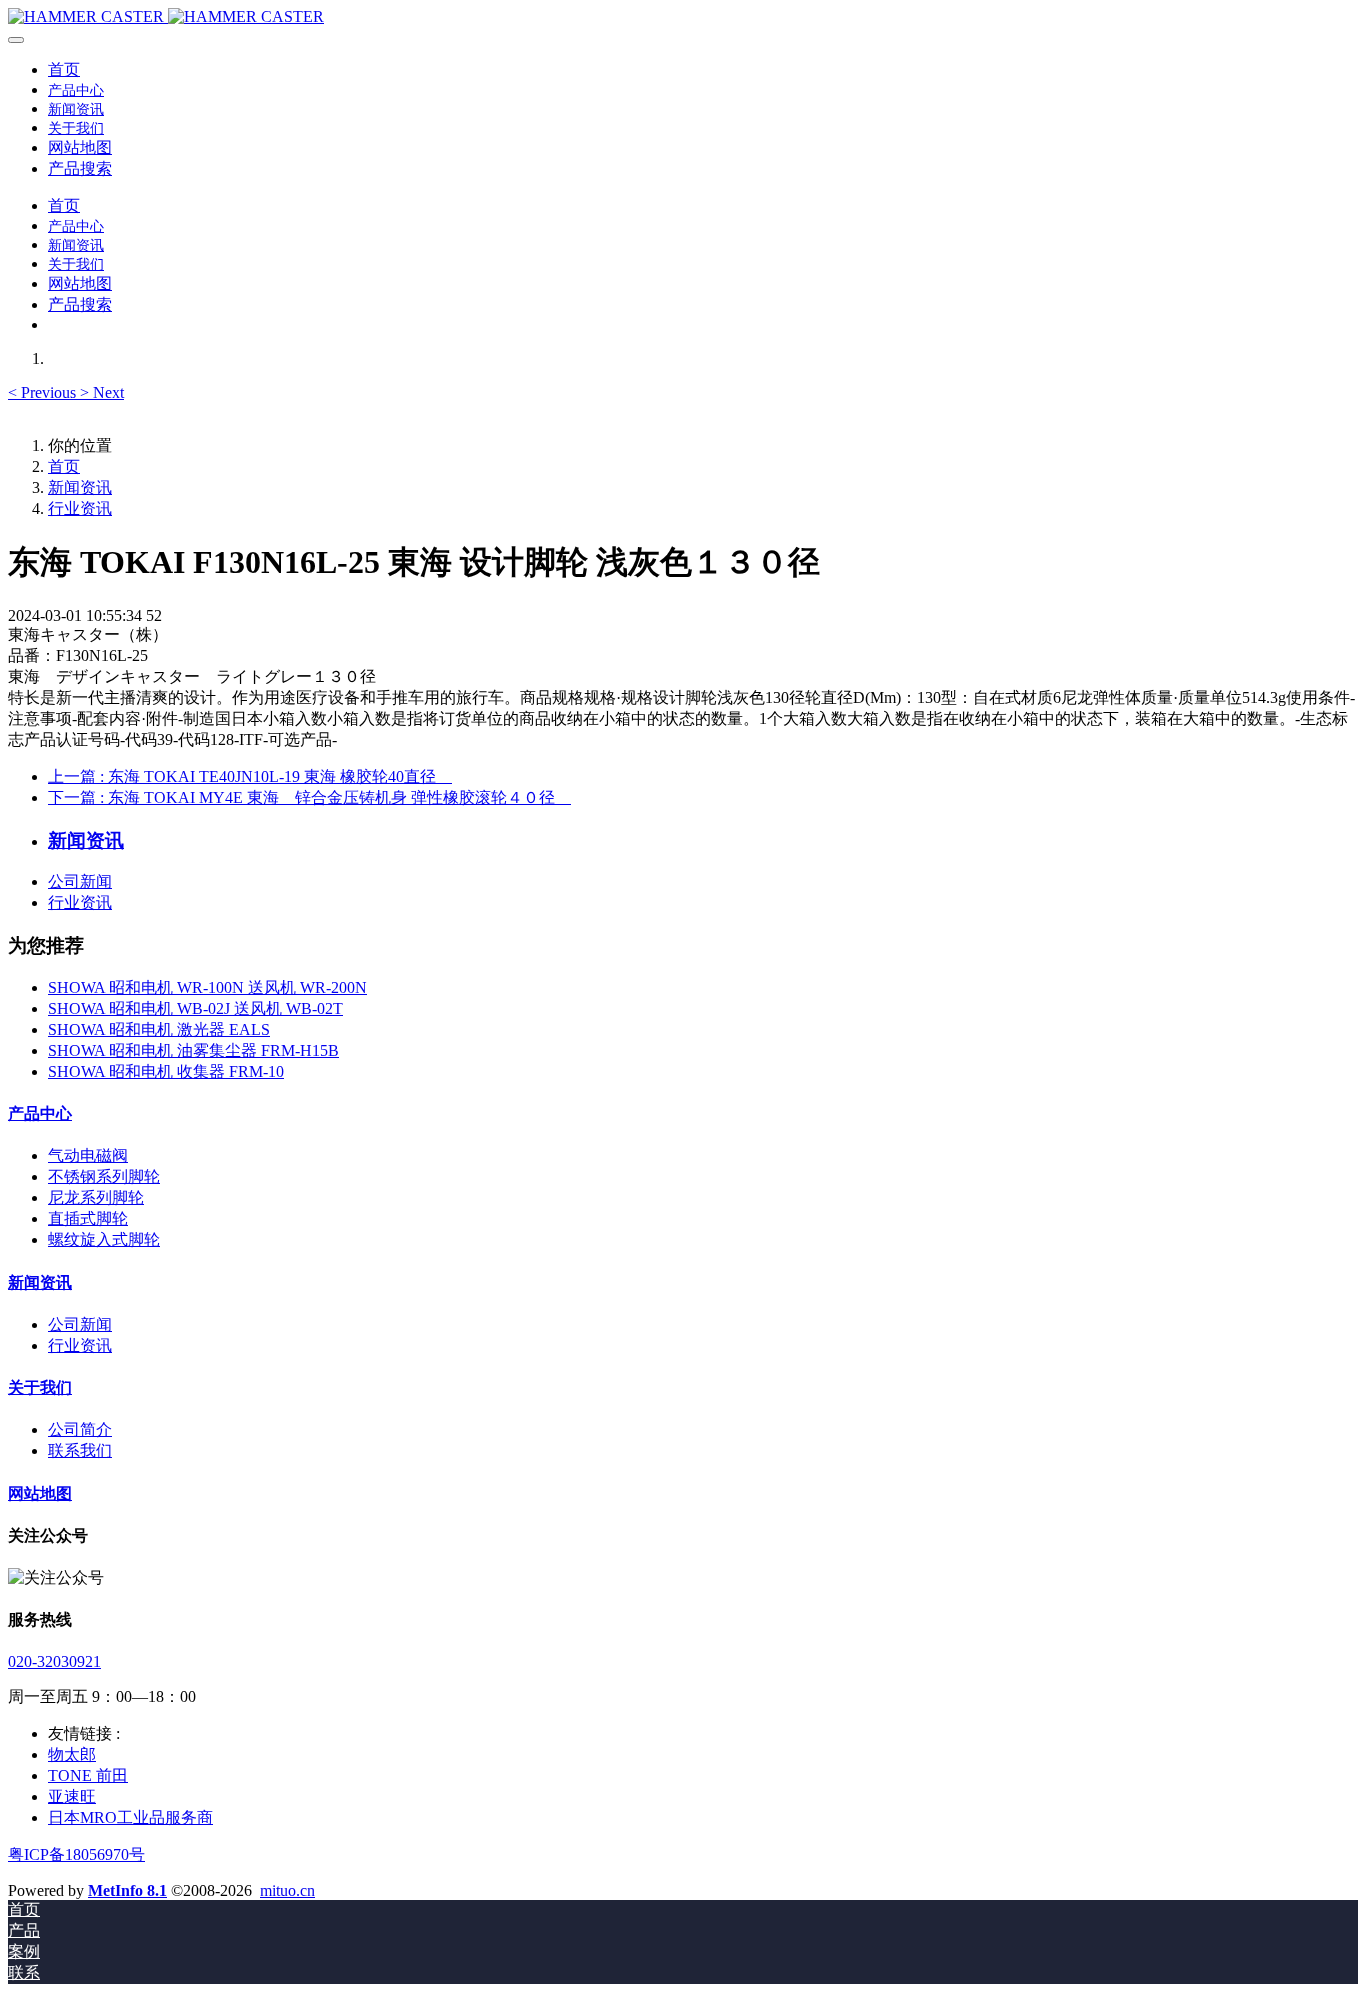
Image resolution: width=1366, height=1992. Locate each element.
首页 (64, 69)
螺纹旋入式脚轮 (104, 1239)
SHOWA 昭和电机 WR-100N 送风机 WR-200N (207, 987)
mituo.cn (287, 1890)
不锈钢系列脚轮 (104, 1176)
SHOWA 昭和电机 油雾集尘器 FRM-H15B (193, 1050)
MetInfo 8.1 (127, 1890)
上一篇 (250, 776)
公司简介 (80, 1429)
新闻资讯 (80, 487)
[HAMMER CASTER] (683, 17)
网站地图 (40, 1493)
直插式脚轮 (88, 1218)
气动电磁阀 (88, 1155)
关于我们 (40, 1387)
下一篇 (309, 797)
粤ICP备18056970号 (76, 1854)
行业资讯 (80, 508)
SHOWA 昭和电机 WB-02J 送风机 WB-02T (195, 1008)
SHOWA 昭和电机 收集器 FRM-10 (166, 1071)
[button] (44, 392)
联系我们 (80, 1450)
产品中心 (40, 1113)
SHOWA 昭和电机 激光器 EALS (159, 1029)
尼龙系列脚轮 (96, 1197)
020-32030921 (54, 1661)
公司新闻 (80, 881)
